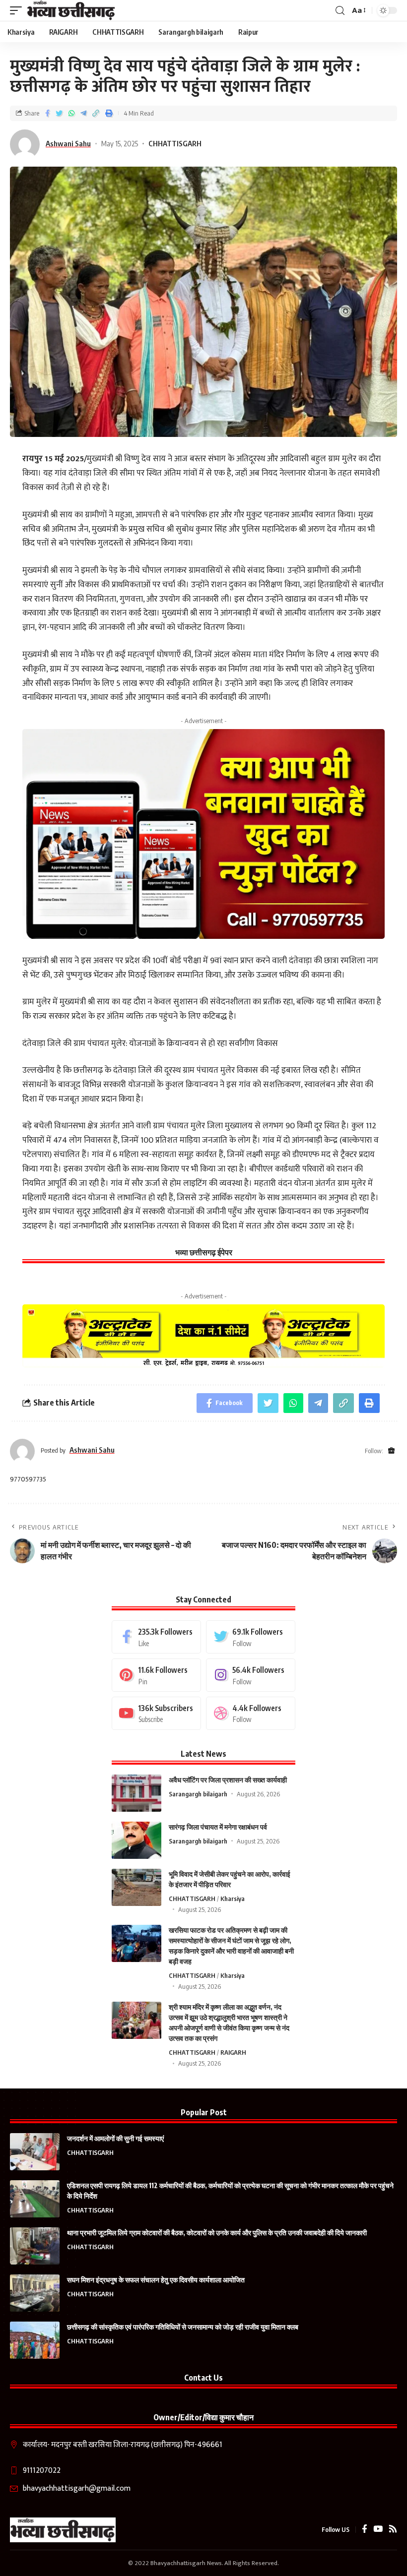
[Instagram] (251, 1675)
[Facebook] (156, 1637)
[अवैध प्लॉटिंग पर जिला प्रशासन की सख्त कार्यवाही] (136, 1793)
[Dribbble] (251, 1713)
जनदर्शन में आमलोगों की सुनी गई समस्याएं (115, 2138)
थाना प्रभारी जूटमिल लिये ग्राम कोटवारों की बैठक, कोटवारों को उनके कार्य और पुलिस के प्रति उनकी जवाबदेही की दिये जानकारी (217, 2233)
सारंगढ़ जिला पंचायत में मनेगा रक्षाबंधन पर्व (218, 1827)
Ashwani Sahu (68, 143)
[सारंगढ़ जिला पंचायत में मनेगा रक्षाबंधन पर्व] (136, 1840)
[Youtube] (156, 1713)
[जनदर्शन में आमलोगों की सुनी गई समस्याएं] (35, 2152)
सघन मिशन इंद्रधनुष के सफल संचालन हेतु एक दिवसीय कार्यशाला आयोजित (156, 2280)
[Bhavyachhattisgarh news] (71, 10)
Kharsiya (233, 1899)
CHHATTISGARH (175, 143)
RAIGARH (233, 2052)
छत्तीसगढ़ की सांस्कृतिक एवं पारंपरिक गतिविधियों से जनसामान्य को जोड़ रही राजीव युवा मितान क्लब (183, 2327)
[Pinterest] (156, 1675)
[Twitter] (251, 1637)
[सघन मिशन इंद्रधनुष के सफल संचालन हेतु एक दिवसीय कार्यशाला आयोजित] (35, 2293)
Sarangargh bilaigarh (198, 1794)
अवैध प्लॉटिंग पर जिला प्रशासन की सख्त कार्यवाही (228, 1780)
